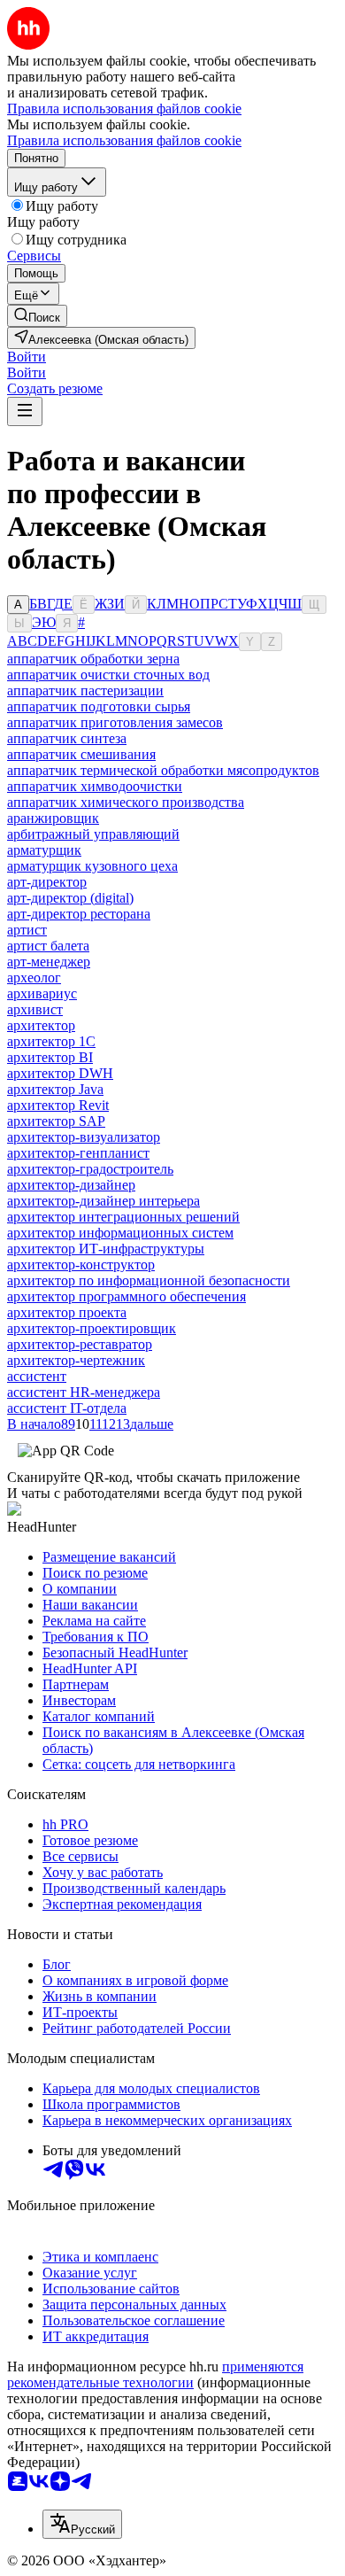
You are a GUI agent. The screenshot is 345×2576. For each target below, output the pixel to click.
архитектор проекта (67, 1312)
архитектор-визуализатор (84, 1137)
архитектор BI (50, 1057)
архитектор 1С (51, 1041)
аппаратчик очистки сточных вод (108, 675)
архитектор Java (55, 1089)
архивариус (42, 993)
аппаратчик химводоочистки (95, 786)
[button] (27, 357)
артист (27, 930)
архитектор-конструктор (81, 1265)
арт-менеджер (49, 962)
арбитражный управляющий (93, 834)
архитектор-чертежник (76, 1360)
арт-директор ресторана (79, 914)
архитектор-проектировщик (92, 1328)
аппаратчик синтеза (67, 738)
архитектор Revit (58, 1105)
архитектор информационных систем (120, 1233)
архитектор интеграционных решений (123, 1217)
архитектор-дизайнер (71, 1185)
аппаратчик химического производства (126, 802)
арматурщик (44, 850)
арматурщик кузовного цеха (92, 866)
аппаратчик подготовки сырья (99, 706)
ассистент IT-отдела (67, 1408)
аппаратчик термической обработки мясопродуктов (163, 770)
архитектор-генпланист (78, 1153)
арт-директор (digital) (70, 898)
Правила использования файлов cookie (124, 140)
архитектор (41, 1025)
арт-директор (47, 882)
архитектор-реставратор (80, 1344)
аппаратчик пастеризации (85, 691)
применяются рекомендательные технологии (155, 2374)
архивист (35, 1009)
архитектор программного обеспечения (126, 1296)
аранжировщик (53, 818)
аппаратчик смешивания (81, 754)
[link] (37, 316)
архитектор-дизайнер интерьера (103, 1201)
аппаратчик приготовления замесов (115, 722)
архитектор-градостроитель (90, 1169)
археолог (34, 978)
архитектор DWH (60, 1073)
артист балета (48, 946)
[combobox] (82, 2524)
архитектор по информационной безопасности (149, 1280)
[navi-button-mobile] (25, 411)
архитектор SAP (56, 1121)
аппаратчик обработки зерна (93, 659)
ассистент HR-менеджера (84, 1392)
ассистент (37, 1376)
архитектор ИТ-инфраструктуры (106, 1249)
